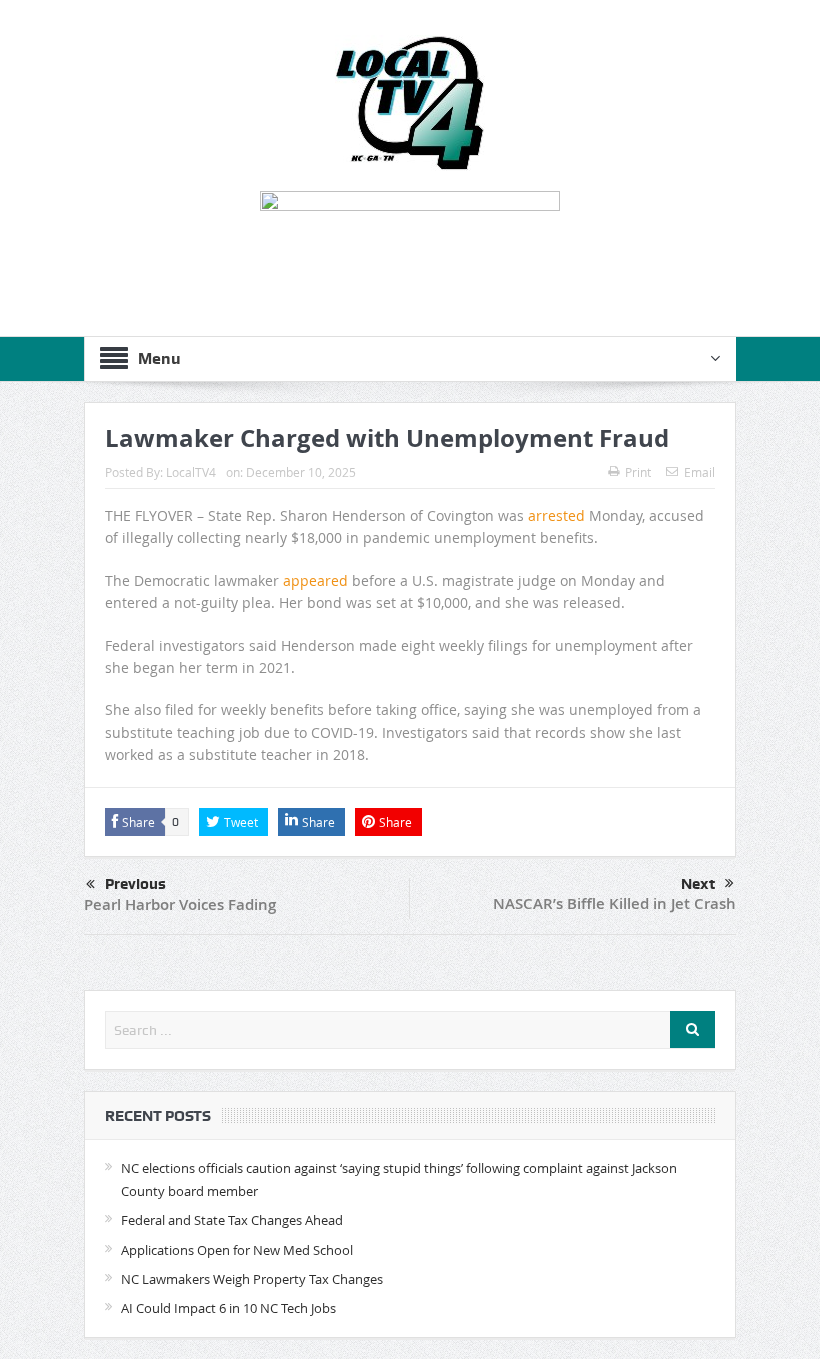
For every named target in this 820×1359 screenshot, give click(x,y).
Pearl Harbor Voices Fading (180, 904)
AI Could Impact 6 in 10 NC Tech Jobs (228, 1308)
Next (698, 884)
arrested (556, 515)
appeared (315, 580)
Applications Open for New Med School (237, 1250)
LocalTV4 (191, 472)
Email (699, 472)
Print (638, 472)
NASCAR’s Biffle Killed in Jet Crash (614, 903)
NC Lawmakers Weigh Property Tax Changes (252, 1279)
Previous (135, 884)
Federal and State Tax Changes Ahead (232, 1220)
